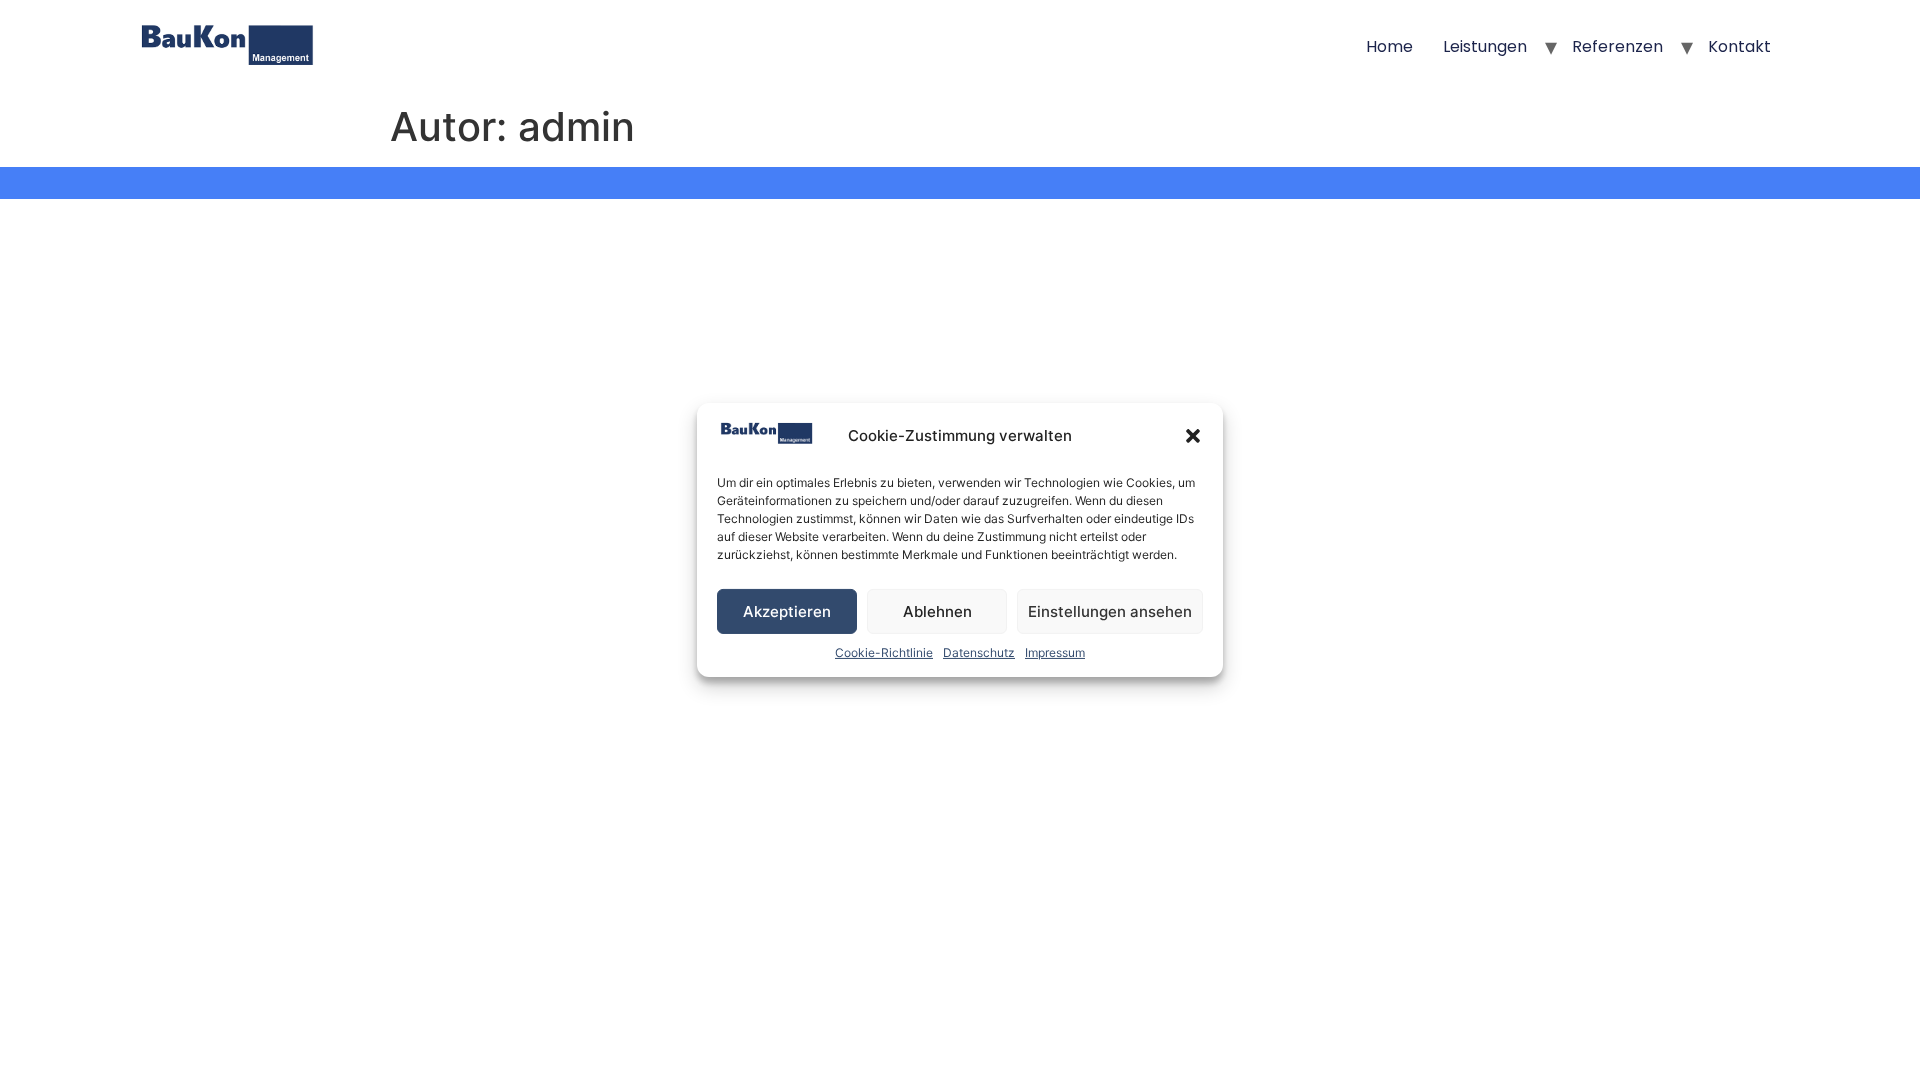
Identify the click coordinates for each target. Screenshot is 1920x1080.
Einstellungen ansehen (1110, 611)
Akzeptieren (787, 611)
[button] (1193, 436)
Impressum (1055, 652)
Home (1389, 46)
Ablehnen (937, 611)
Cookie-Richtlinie (884, 652)
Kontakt (1739, 46)
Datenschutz (979, 652)
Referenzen (1617, 46)
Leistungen (1485, 46)
